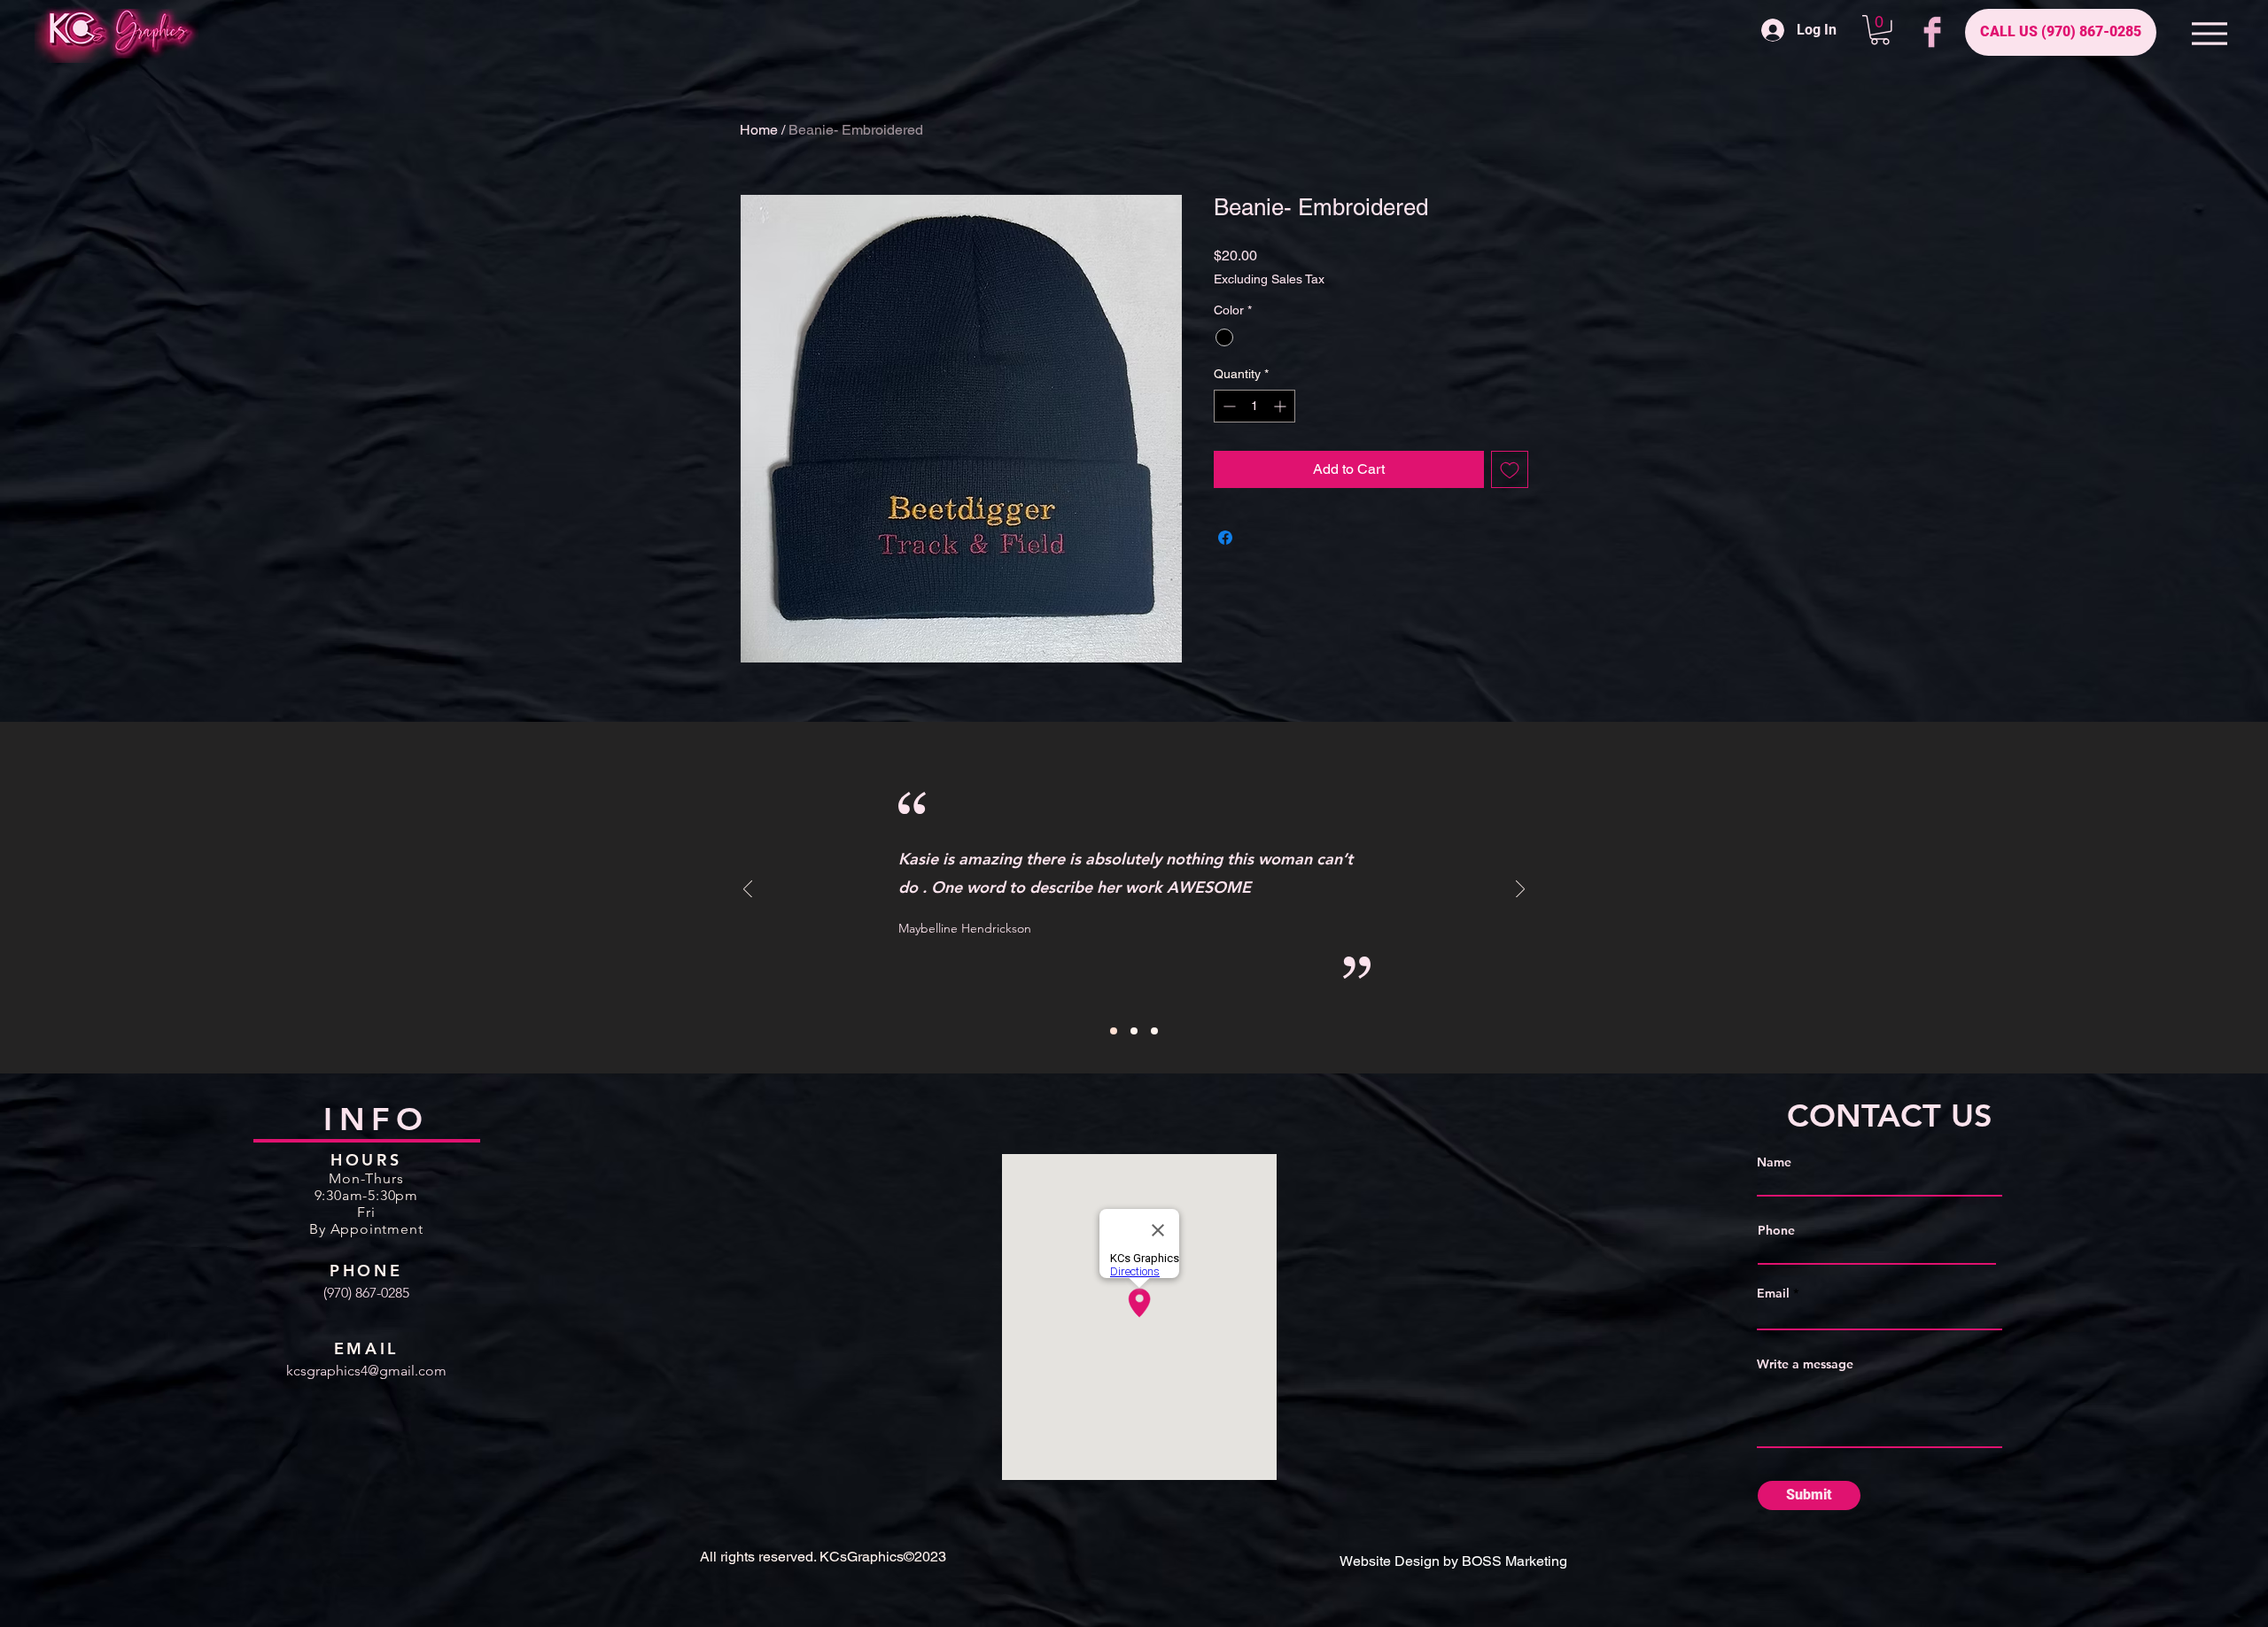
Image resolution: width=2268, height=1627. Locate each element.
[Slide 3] (1154, 1031)
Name (1774, 1162)
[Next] (1520, 891)
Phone (1776, 1230)
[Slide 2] (1134, 1031)
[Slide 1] (1114, 1031)
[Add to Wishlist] (1510, 469)
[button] (1880, 30)
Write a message (1805, 1364)
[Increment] (1282, 406)
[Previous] (748, 891)
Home (759, 130)
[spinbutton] (1254, 406)
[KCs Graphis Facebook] (1932, 32)
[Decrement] (1227, 406)
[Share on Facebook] (1225, 538)
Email (1773, 1293)
